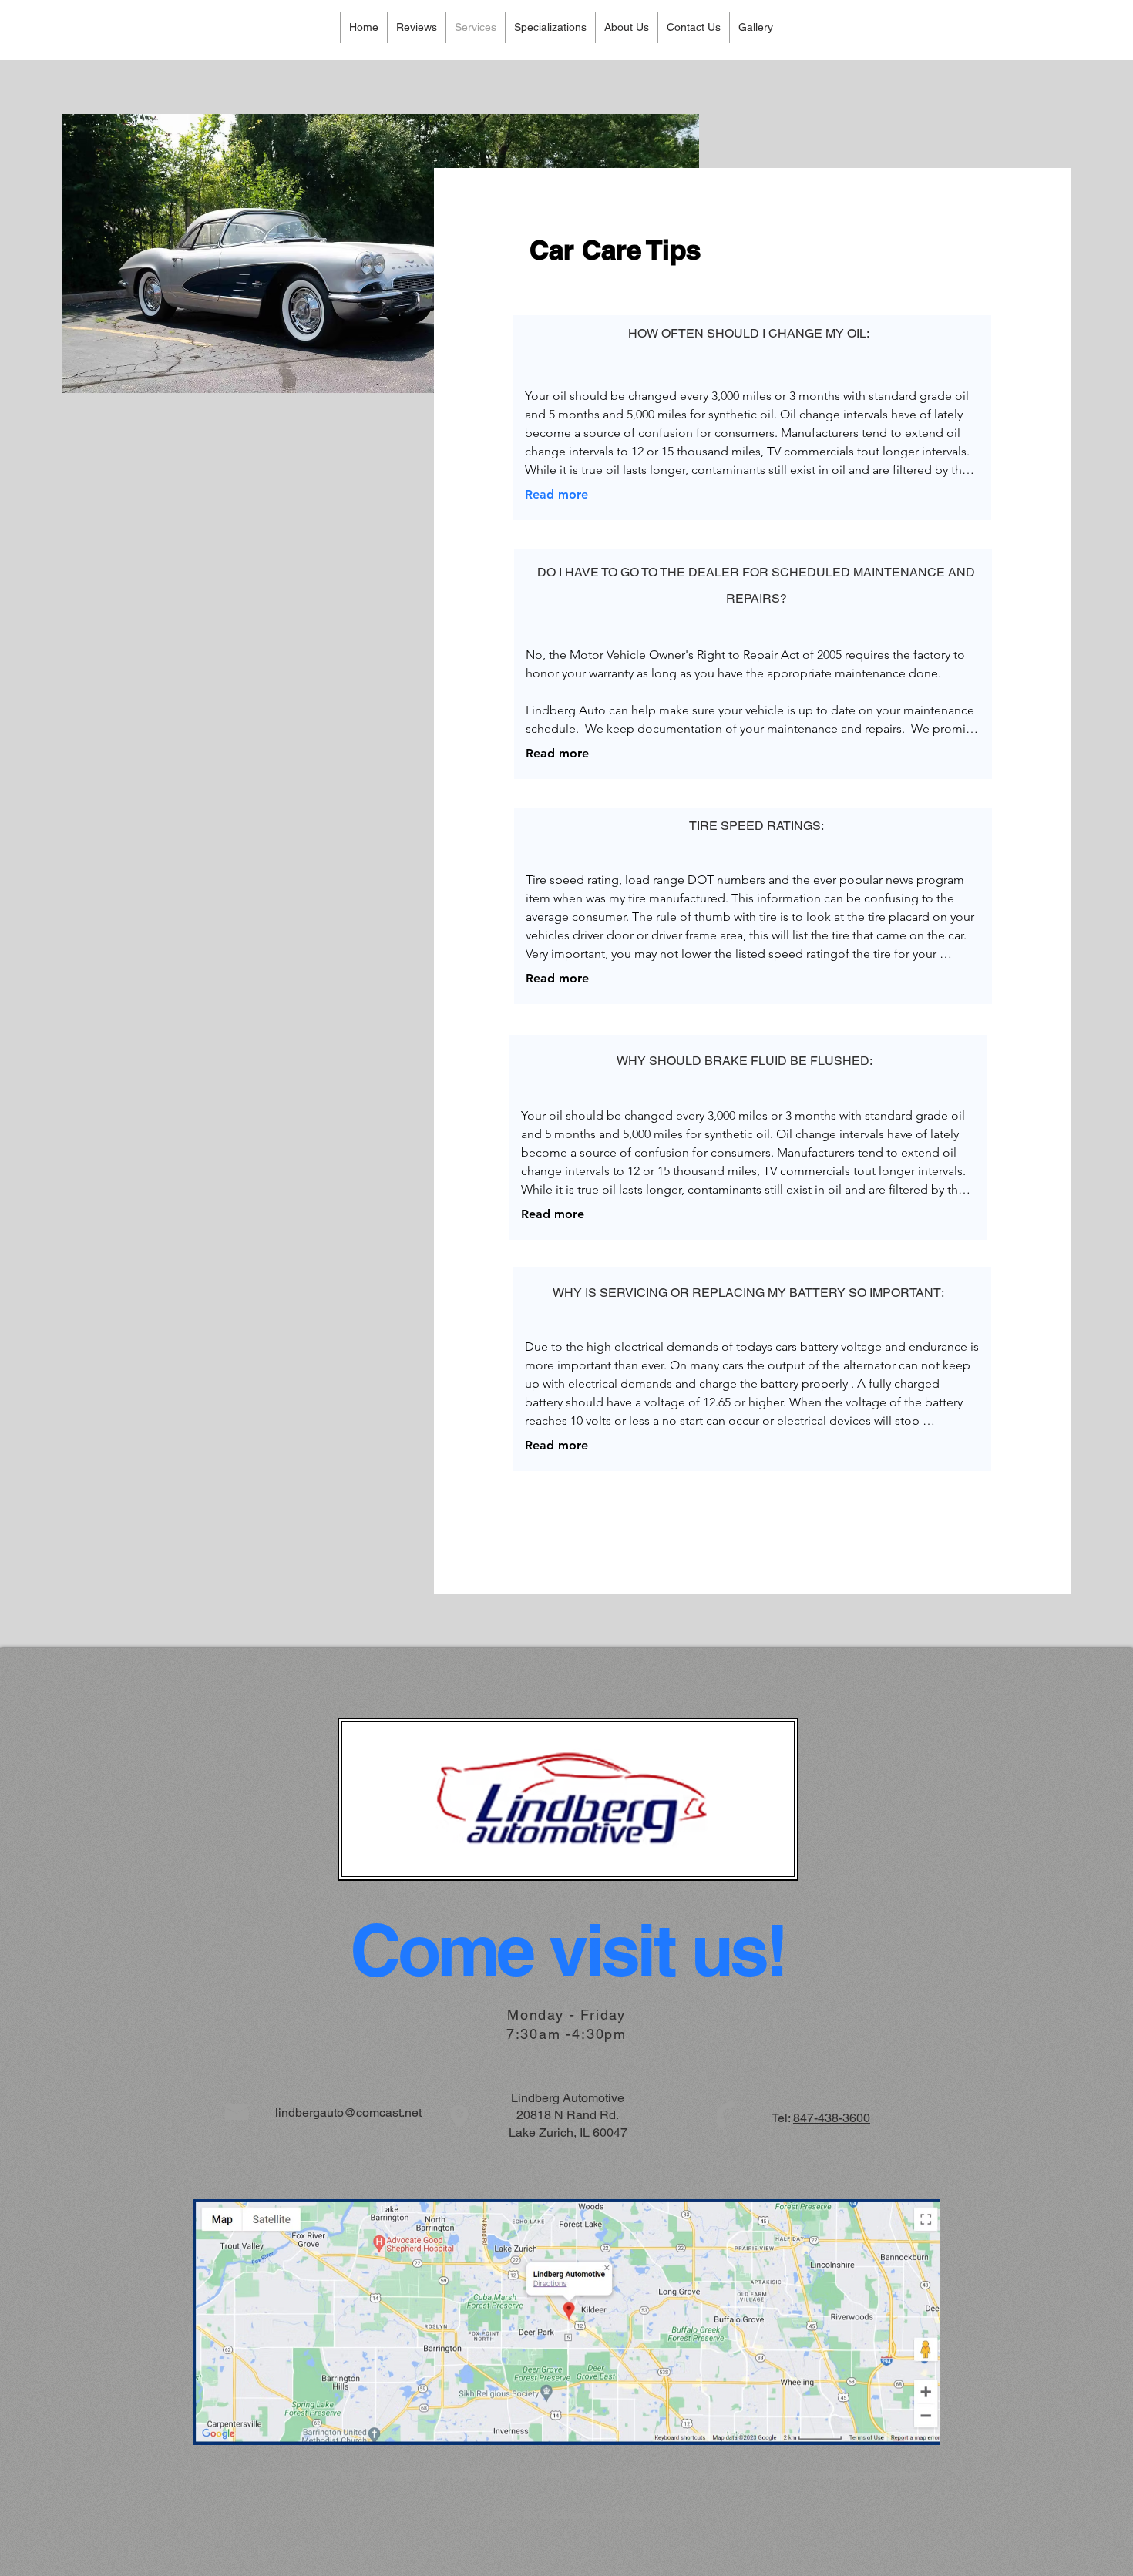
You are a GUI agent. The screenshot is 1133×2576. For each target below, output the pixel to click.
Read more (556, 494)
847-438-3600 (832, 2118)
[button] (550, 27)
